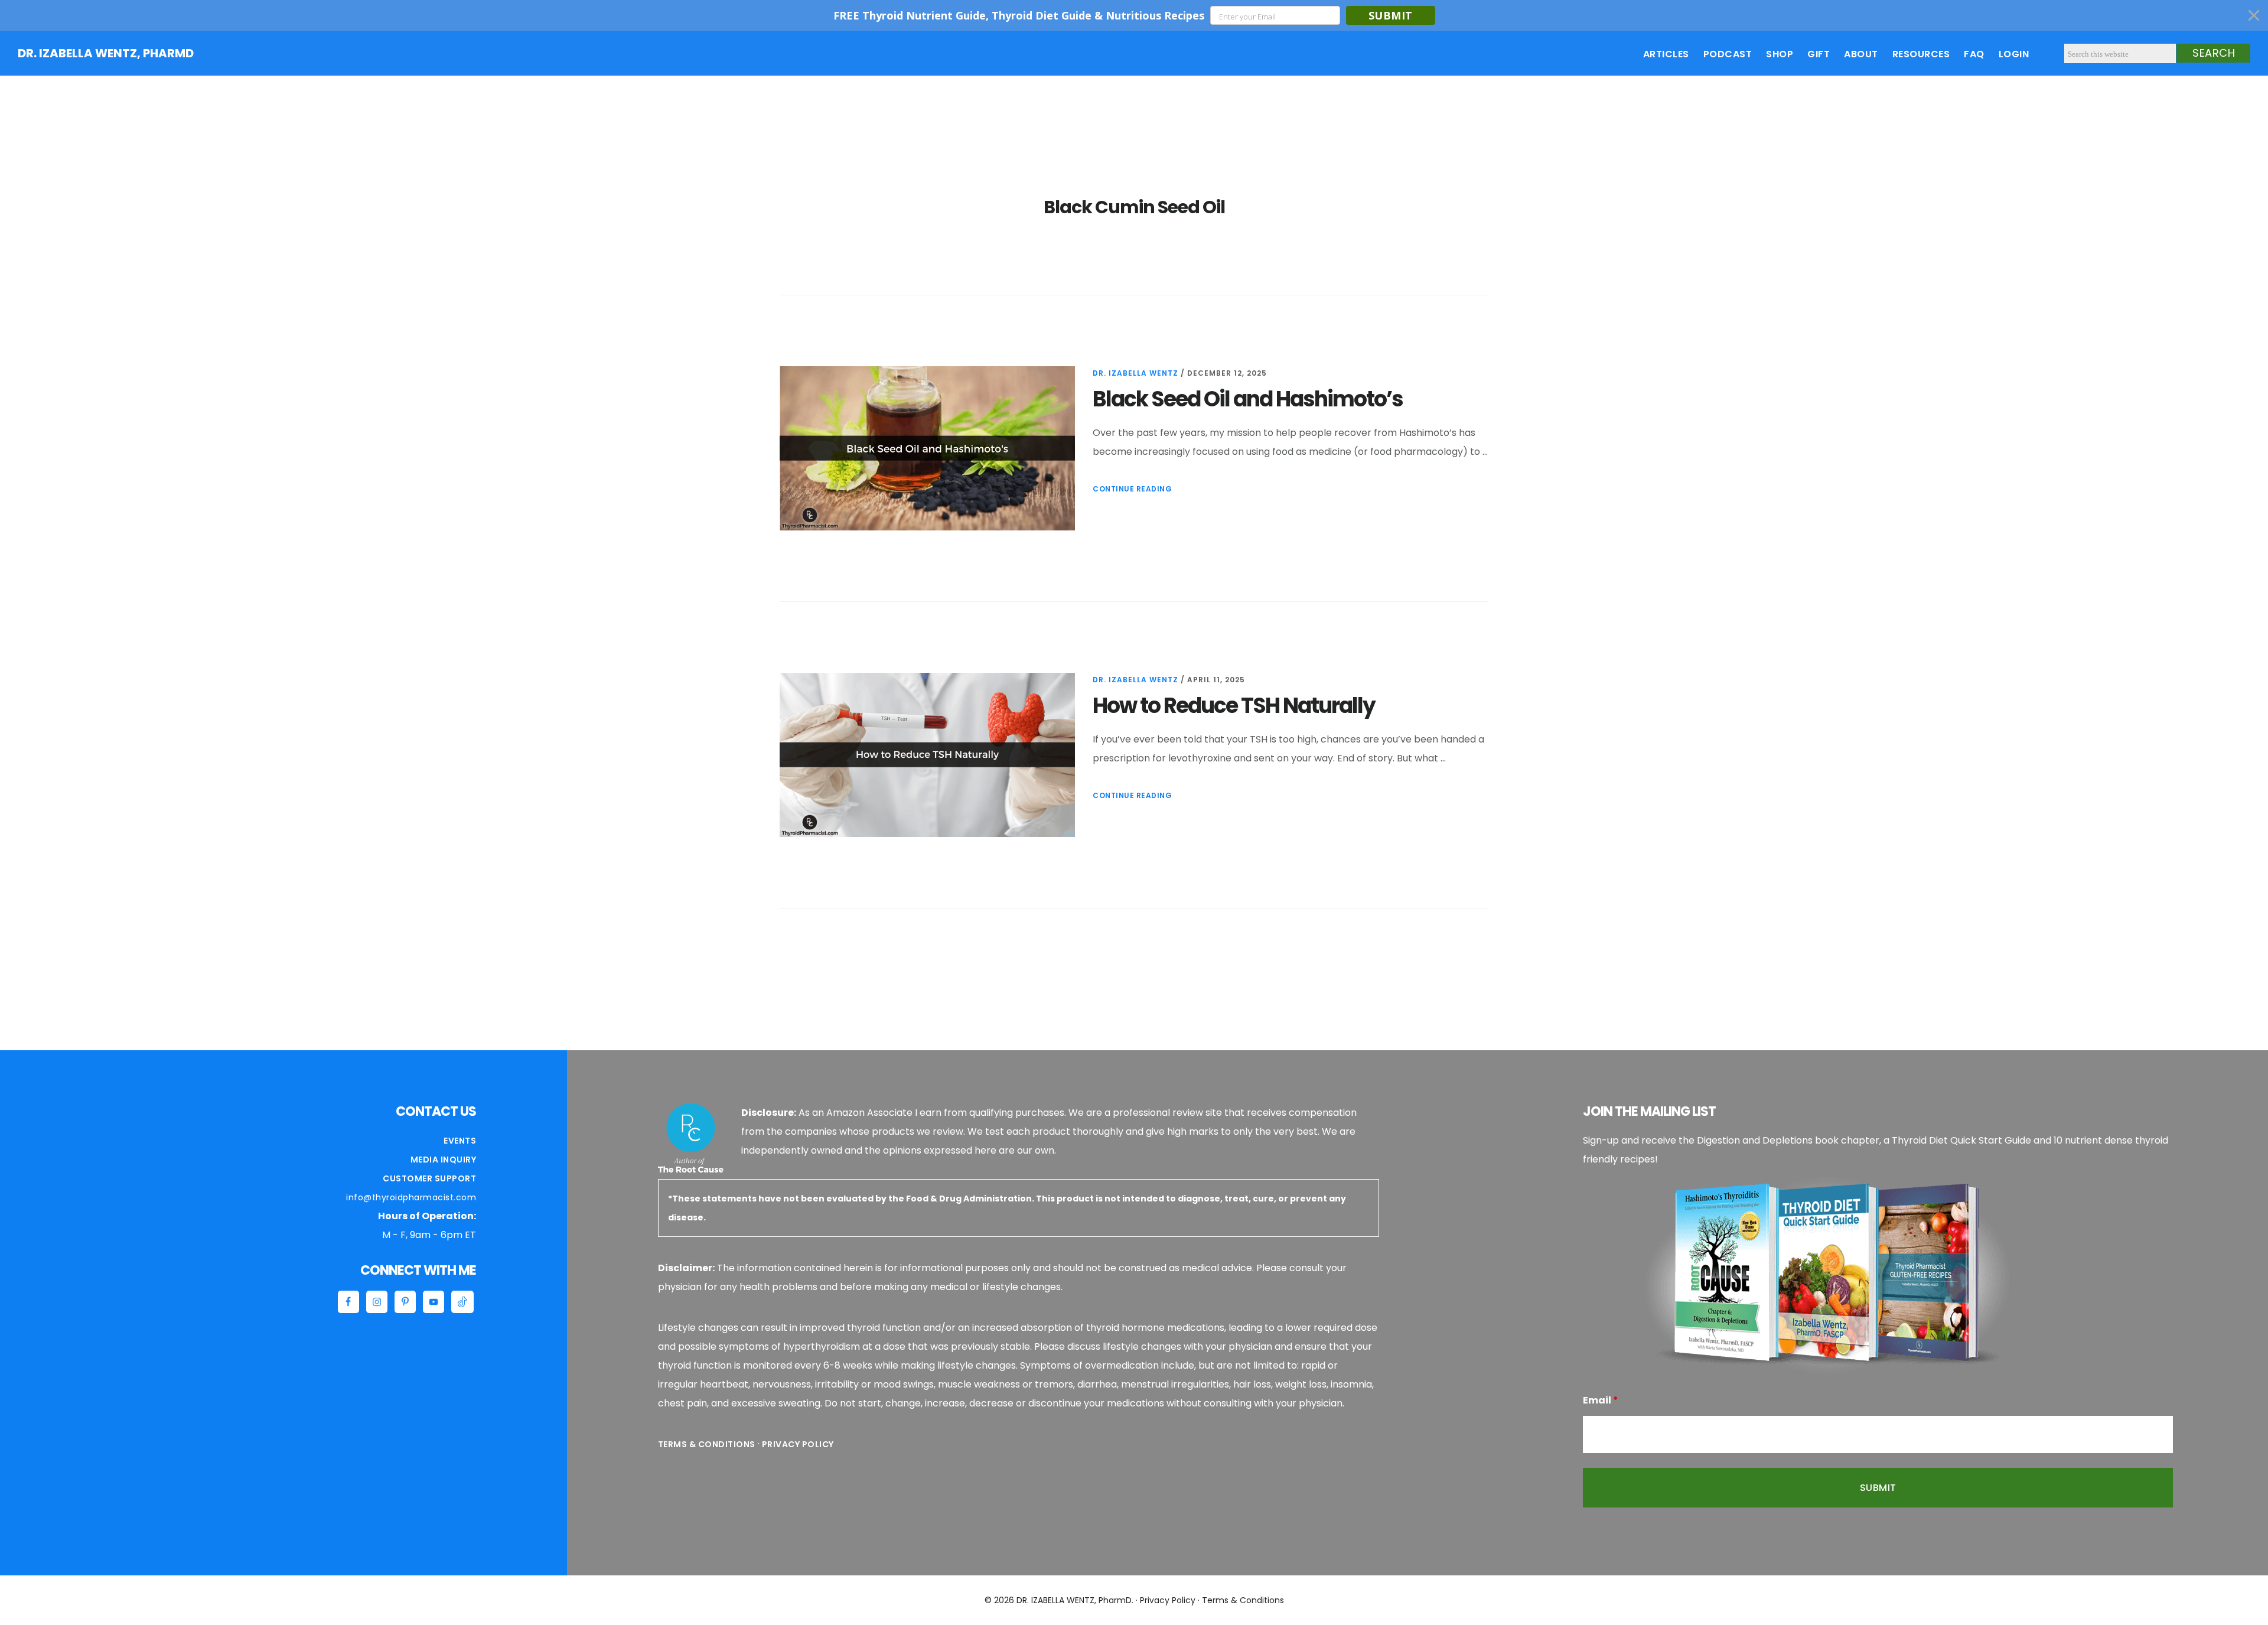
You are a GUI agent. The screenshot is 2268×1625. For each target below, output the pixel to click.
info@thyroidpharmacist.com (411, 1197)
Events (460, 1141)
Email (1601, 1400)
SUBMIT (1391, 15)
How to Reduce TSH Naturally (1234, 706)
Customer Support (429, 1178)
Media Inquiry (444, 1160)
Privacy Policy (798, 1444)
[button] (1134, 15)
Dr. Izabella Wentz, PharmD (106, 53)
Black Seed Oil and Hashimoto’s (1248, 399)
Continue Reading (1132, 489)
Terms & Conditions (707, 1444)
